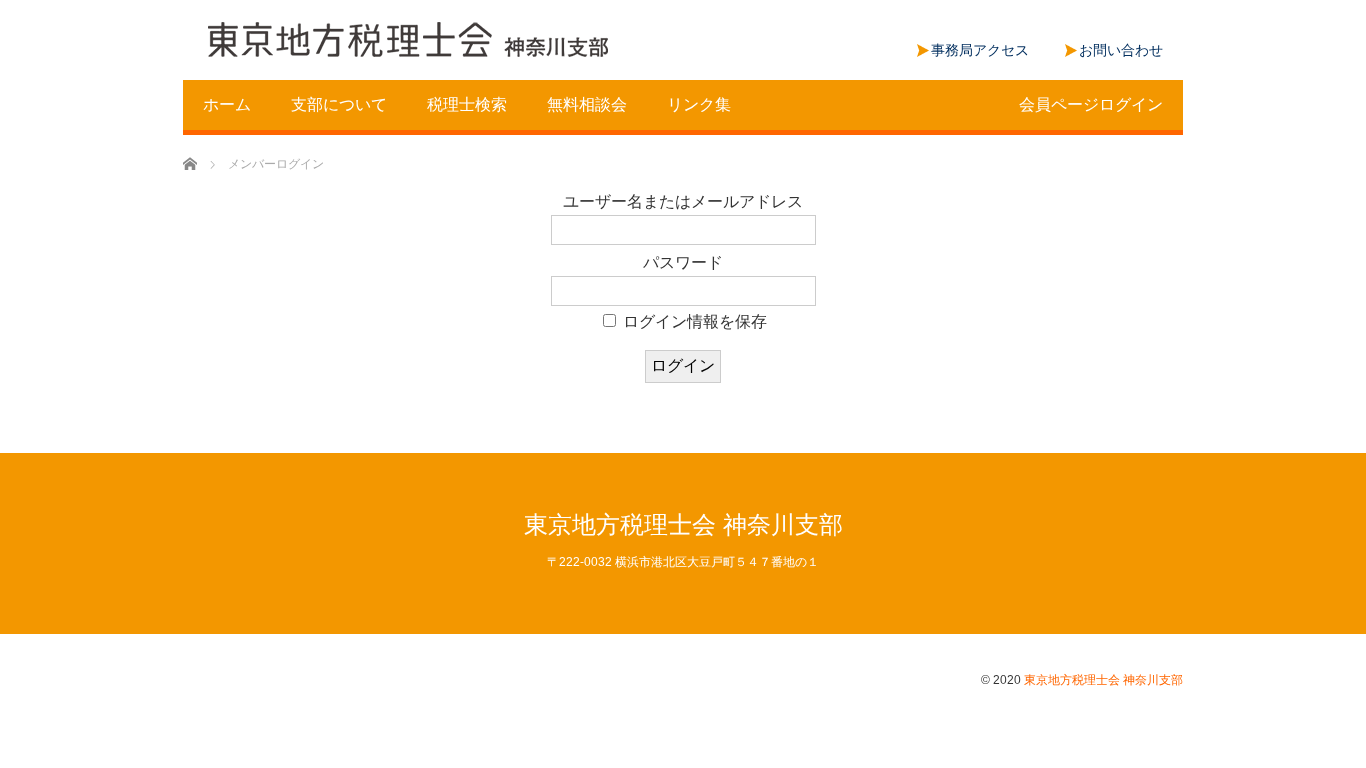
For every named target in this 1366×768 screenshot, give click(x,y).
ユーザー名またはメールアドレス (683, 201)
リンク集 (699, 104)
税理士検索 (467, 104)
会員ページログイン (1091, 104)
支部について (339, 104)
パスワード (683, 262)
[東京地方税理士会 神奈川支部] (408, 41)
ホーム (227, 104)
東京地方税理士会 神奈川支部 (683, 524)
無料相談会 (587, 104)
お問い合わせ (1121, 50)
